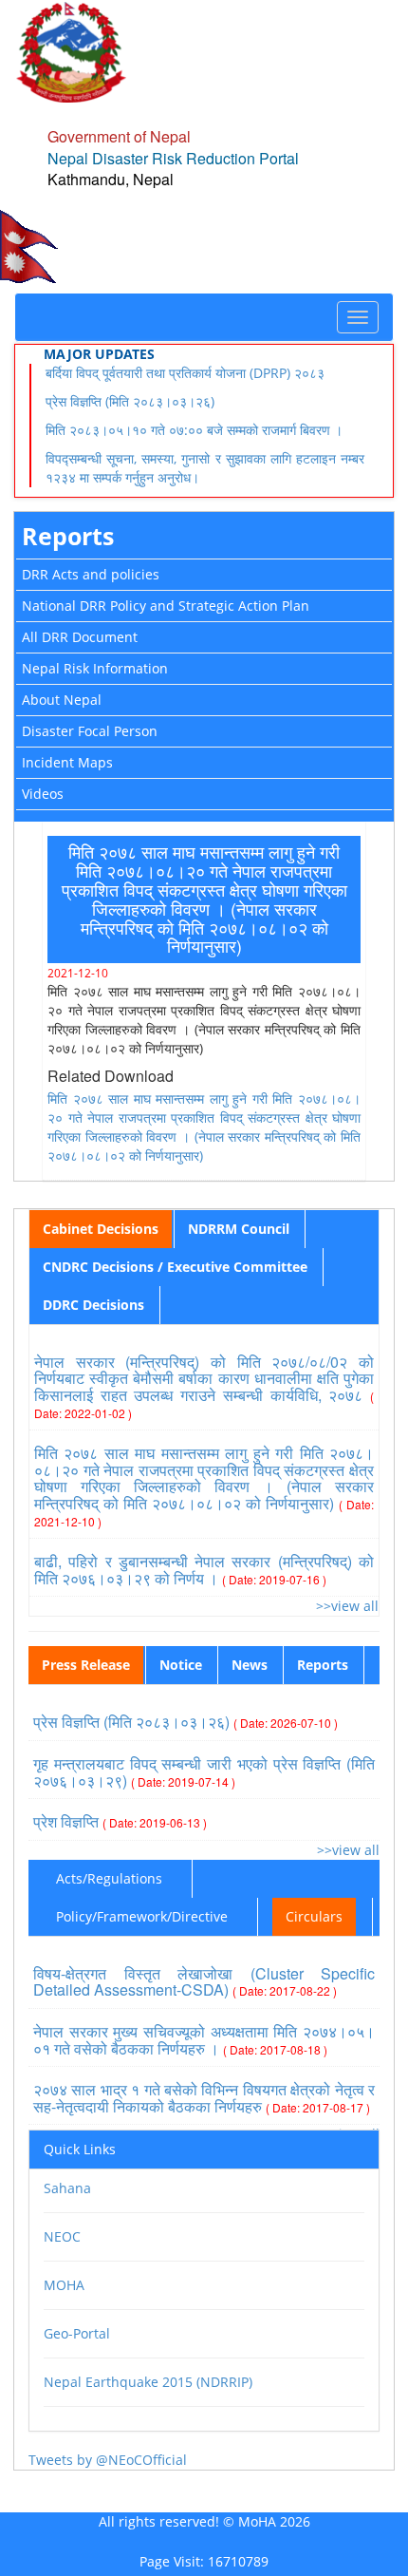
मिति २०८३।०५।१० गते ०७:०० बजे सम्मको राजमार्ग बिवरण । (194, 430)
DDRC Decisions (93, 1305)
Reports (68, 536)
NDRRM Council (239, 1229)
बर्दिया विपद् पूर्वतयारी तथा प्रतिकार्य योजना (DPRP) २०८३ (185, 373)
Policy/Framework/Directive (142, 1916)
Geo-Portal (77, 2333)
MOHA (64, 2285)
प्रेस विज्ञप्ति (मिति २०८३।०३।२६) (130, 401)
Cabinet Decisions (101, 1229)
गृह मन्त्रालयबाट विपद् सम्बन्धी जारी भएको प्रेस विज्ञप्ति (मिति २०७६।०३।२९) (204, 1772)
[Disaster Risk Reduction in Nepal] (71, 51)
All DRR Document (80, 637)
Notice (181, 1665)
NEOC (62, 2236)
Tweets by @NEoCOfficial (108, 2460)
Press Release (86, 1665)
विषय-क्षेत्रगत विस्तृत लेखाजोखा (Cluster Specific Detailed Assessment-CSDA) (204, 1982)
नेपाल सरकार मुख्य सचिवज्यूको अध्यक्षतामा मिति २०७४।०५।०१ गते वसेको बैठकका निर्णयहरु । (204, 2040)
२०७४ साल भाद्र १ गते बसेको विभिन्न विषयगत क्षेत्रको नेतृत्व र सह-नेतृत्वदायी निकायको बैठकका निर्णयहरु (204, 2098)
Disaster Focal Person (90, 731)
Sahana (67, 2188)
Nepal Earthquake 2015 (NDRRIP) (148, 2382)
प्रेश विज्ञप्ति (120, 1821)
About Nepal (62, 700)
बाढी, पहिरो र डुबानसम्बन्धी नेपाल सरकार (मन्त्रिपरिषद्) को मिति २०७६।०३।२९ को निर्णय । (204, 1570)
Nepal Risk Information (95, 668)
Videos (43, 794)
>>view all (347, 1606)
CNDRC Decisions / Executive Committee (175, 1267)
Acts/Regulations (109, 1878)
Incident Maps (67, 762)
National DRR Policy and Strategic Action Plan (166, 606)
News (250, 1665)
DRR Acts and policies (91, 574)
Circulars (314, 1916)
